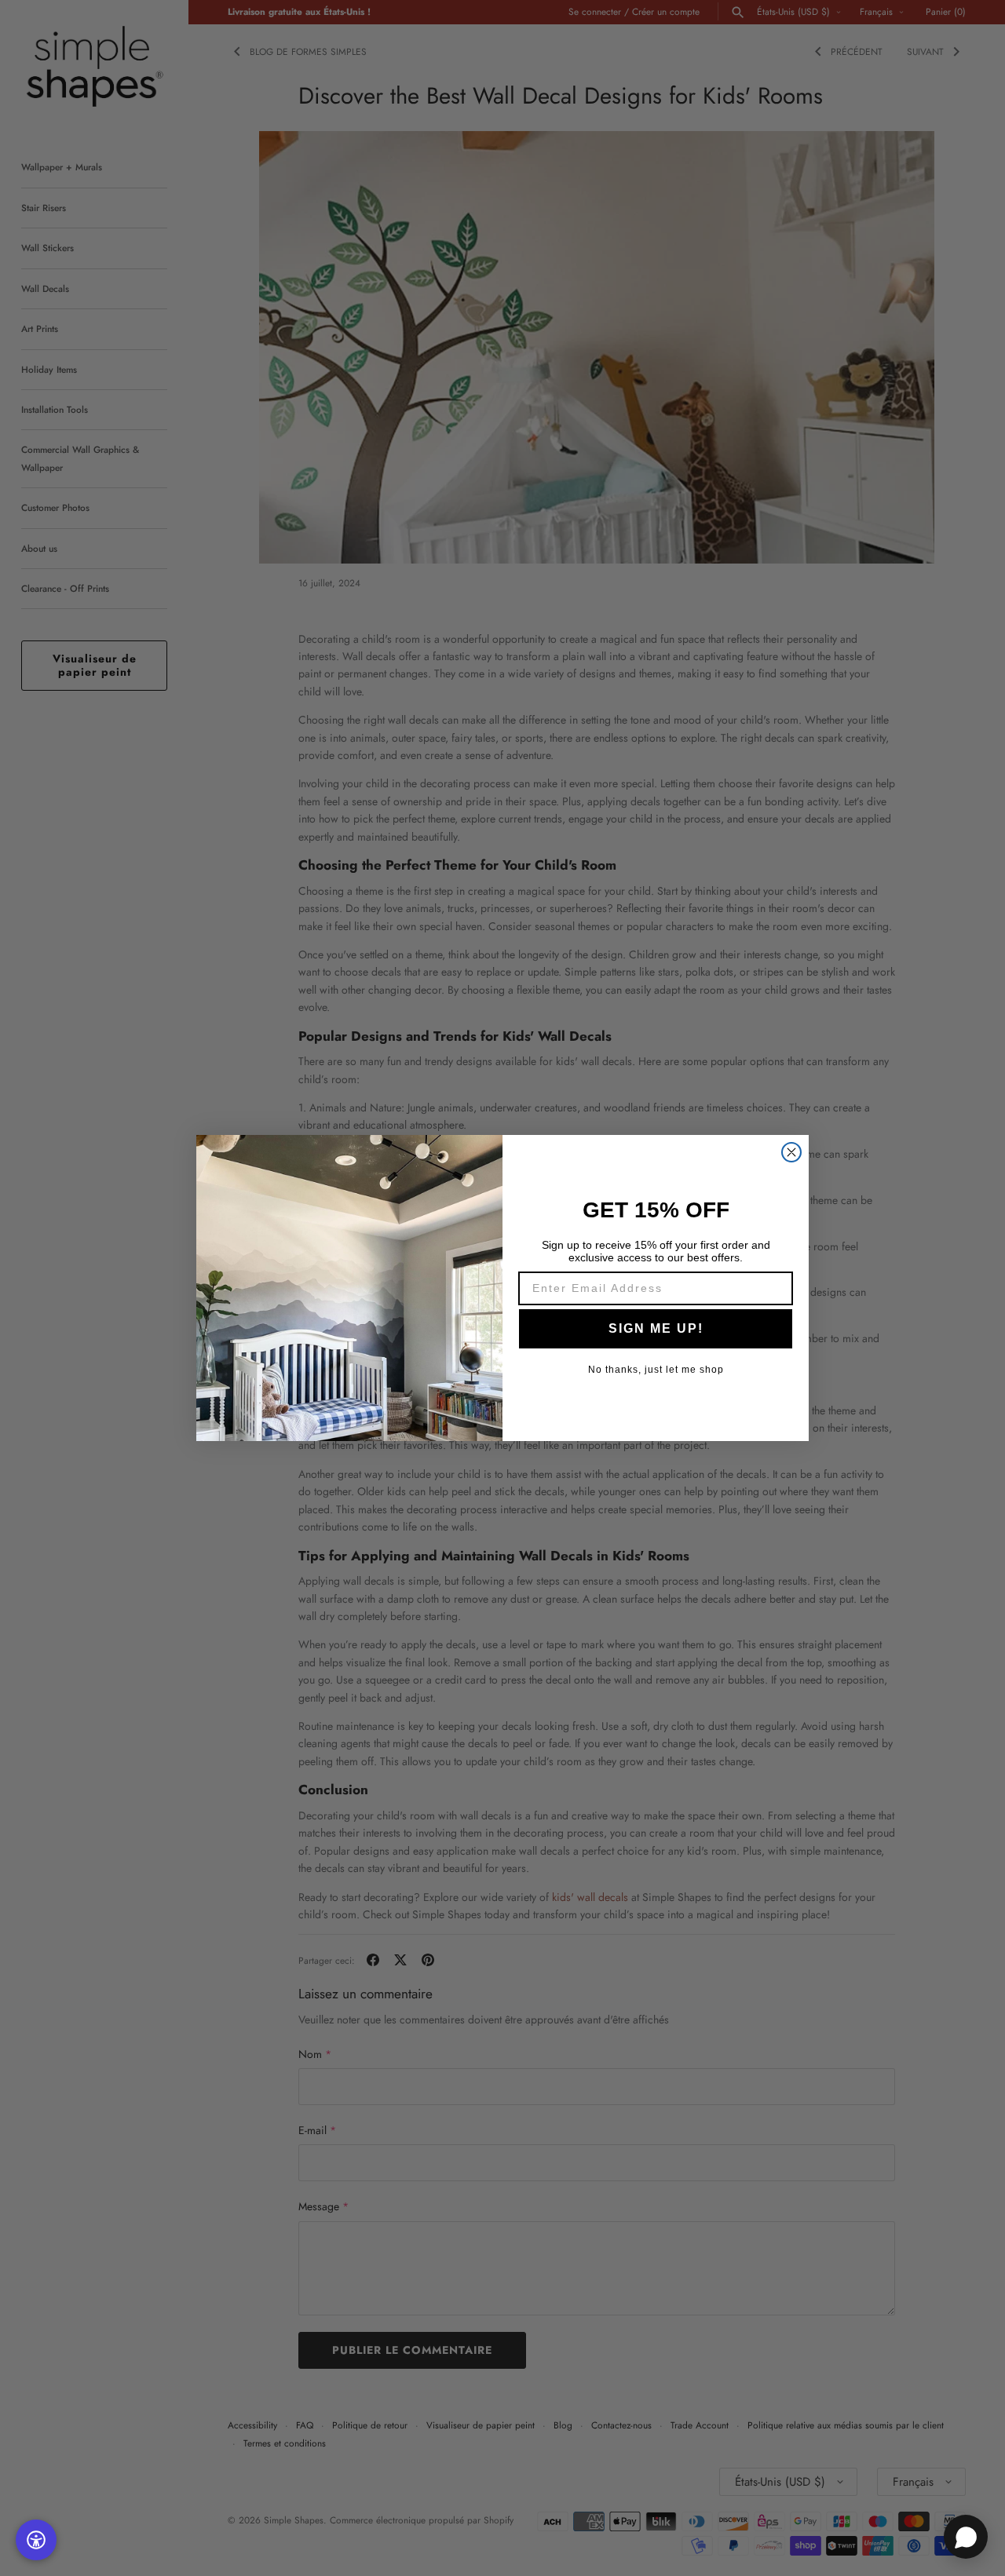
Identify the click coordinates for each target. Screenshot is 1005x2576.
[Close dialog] (791, 1152)
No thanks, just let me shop (656, 1370)
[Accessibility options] (36, 2540)
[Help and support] (966, 2537)
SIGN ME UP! (656, 1328)
